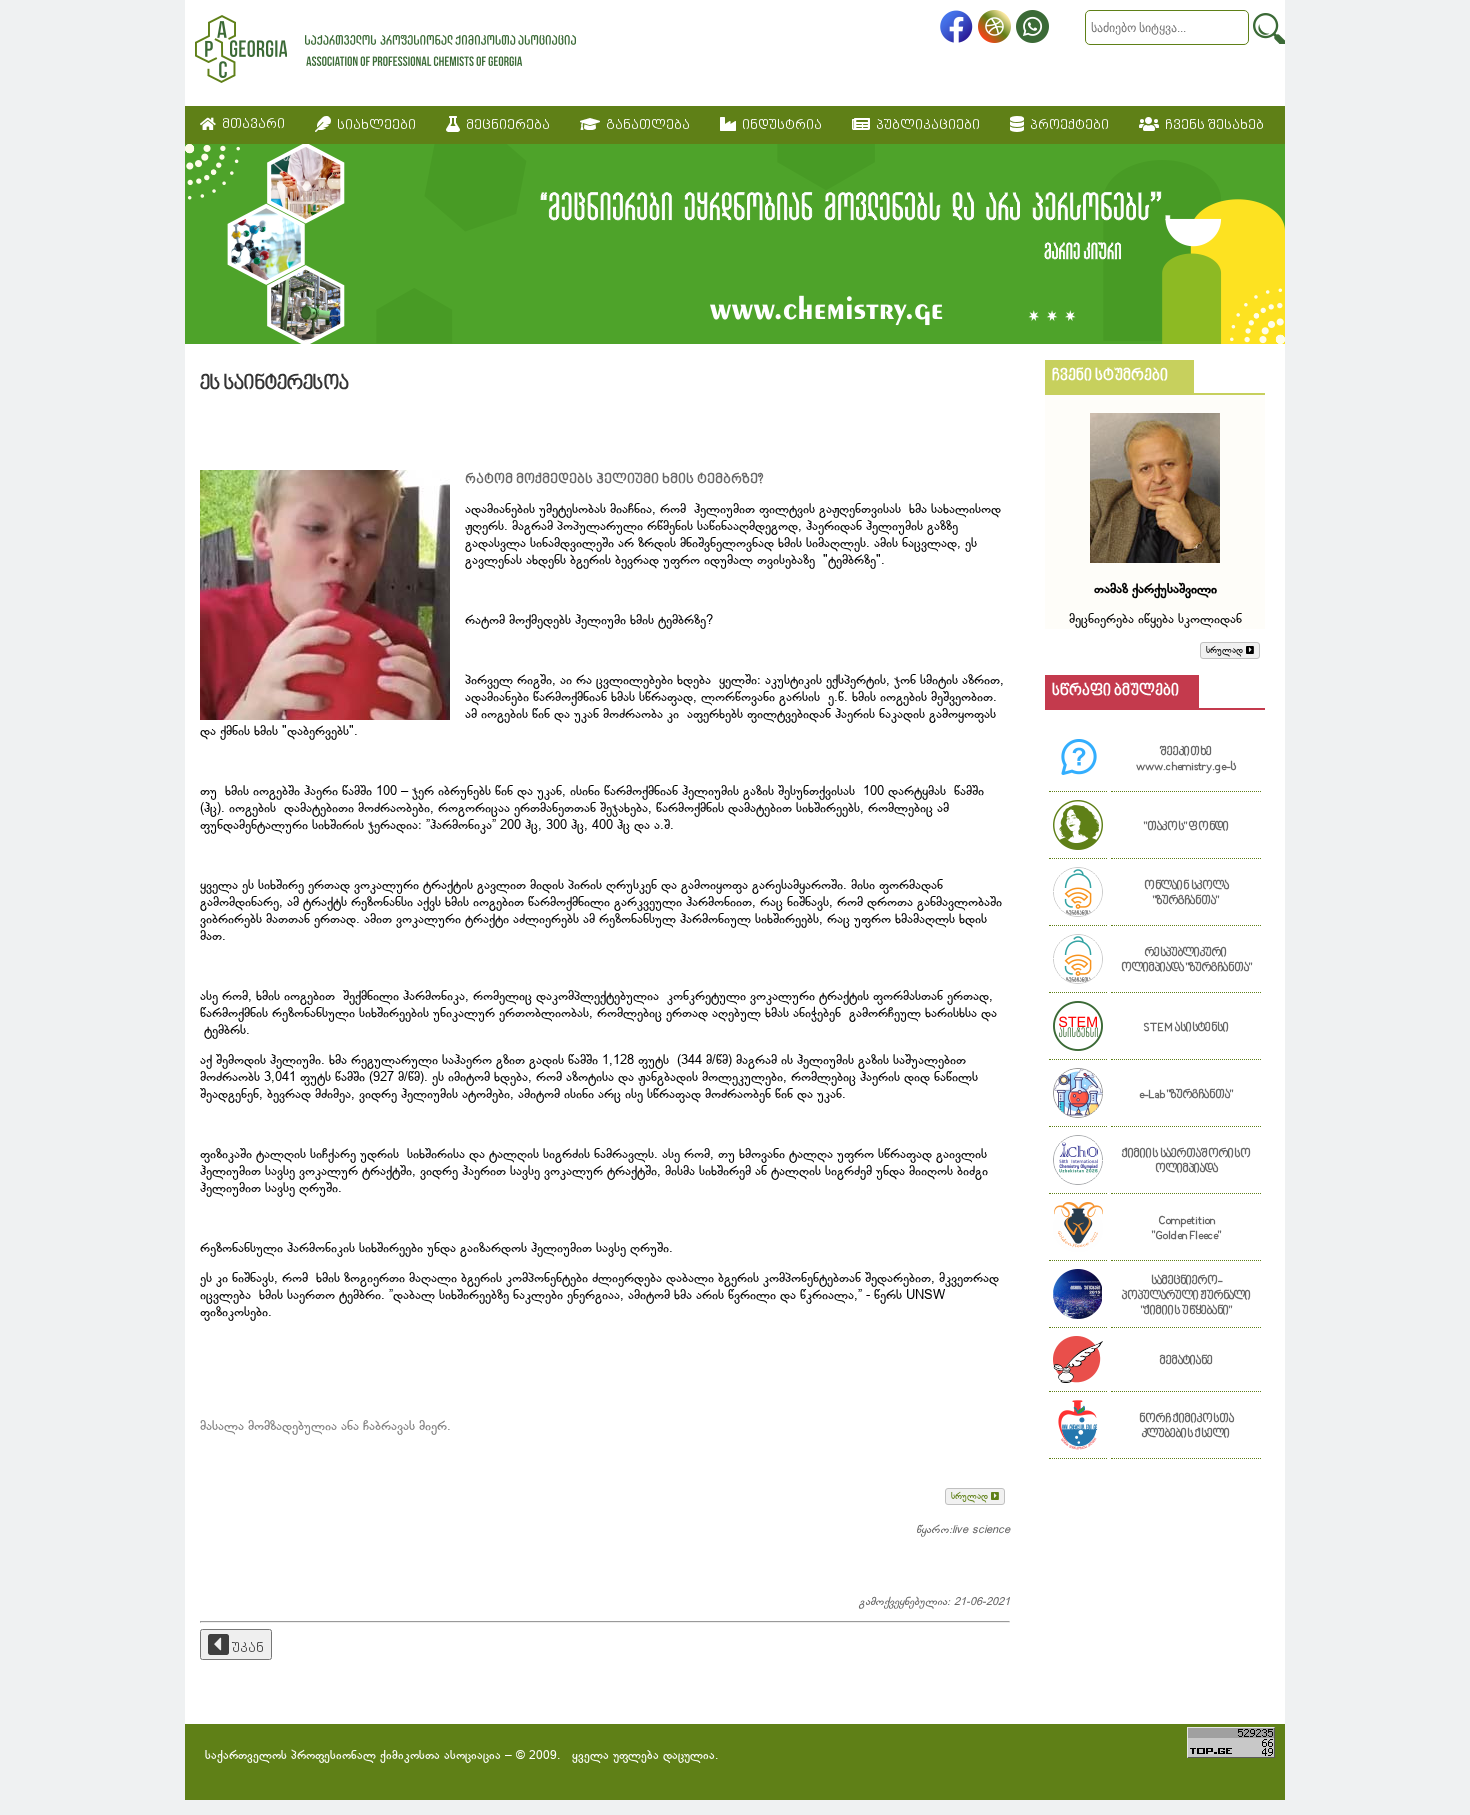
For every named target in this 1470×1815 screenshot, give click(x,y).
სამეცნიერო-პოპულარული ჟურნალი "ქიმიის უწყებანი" (1186, 1296)
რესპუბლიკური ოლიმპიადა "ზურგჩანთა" (1186, 961)
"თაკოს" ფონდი (1186, 827)
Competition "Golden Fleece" (1186, 1229)
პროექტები (1066, 125)
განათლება (645, 125)
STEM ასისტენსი (1186, 1028)
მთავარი (250, 124)
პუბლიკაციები (925, 125)
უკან (246, 1648)
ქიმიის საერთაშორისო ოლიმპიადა (1186, 1162)
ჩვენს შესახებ (1211, 125)
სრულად (971, 1496)
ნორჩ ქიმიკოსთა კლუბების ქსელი (1186, 1427)
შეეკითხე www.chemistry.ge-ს (1186, 760)
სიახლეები (373, 125)
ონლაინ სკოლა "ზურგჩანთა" (1186, 894)
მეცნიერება (505, 125)
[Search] (1269, 28)
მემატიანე (1186, 1361)
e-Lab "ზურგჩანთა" (1186, 1095)
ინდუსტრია (779, 125)
